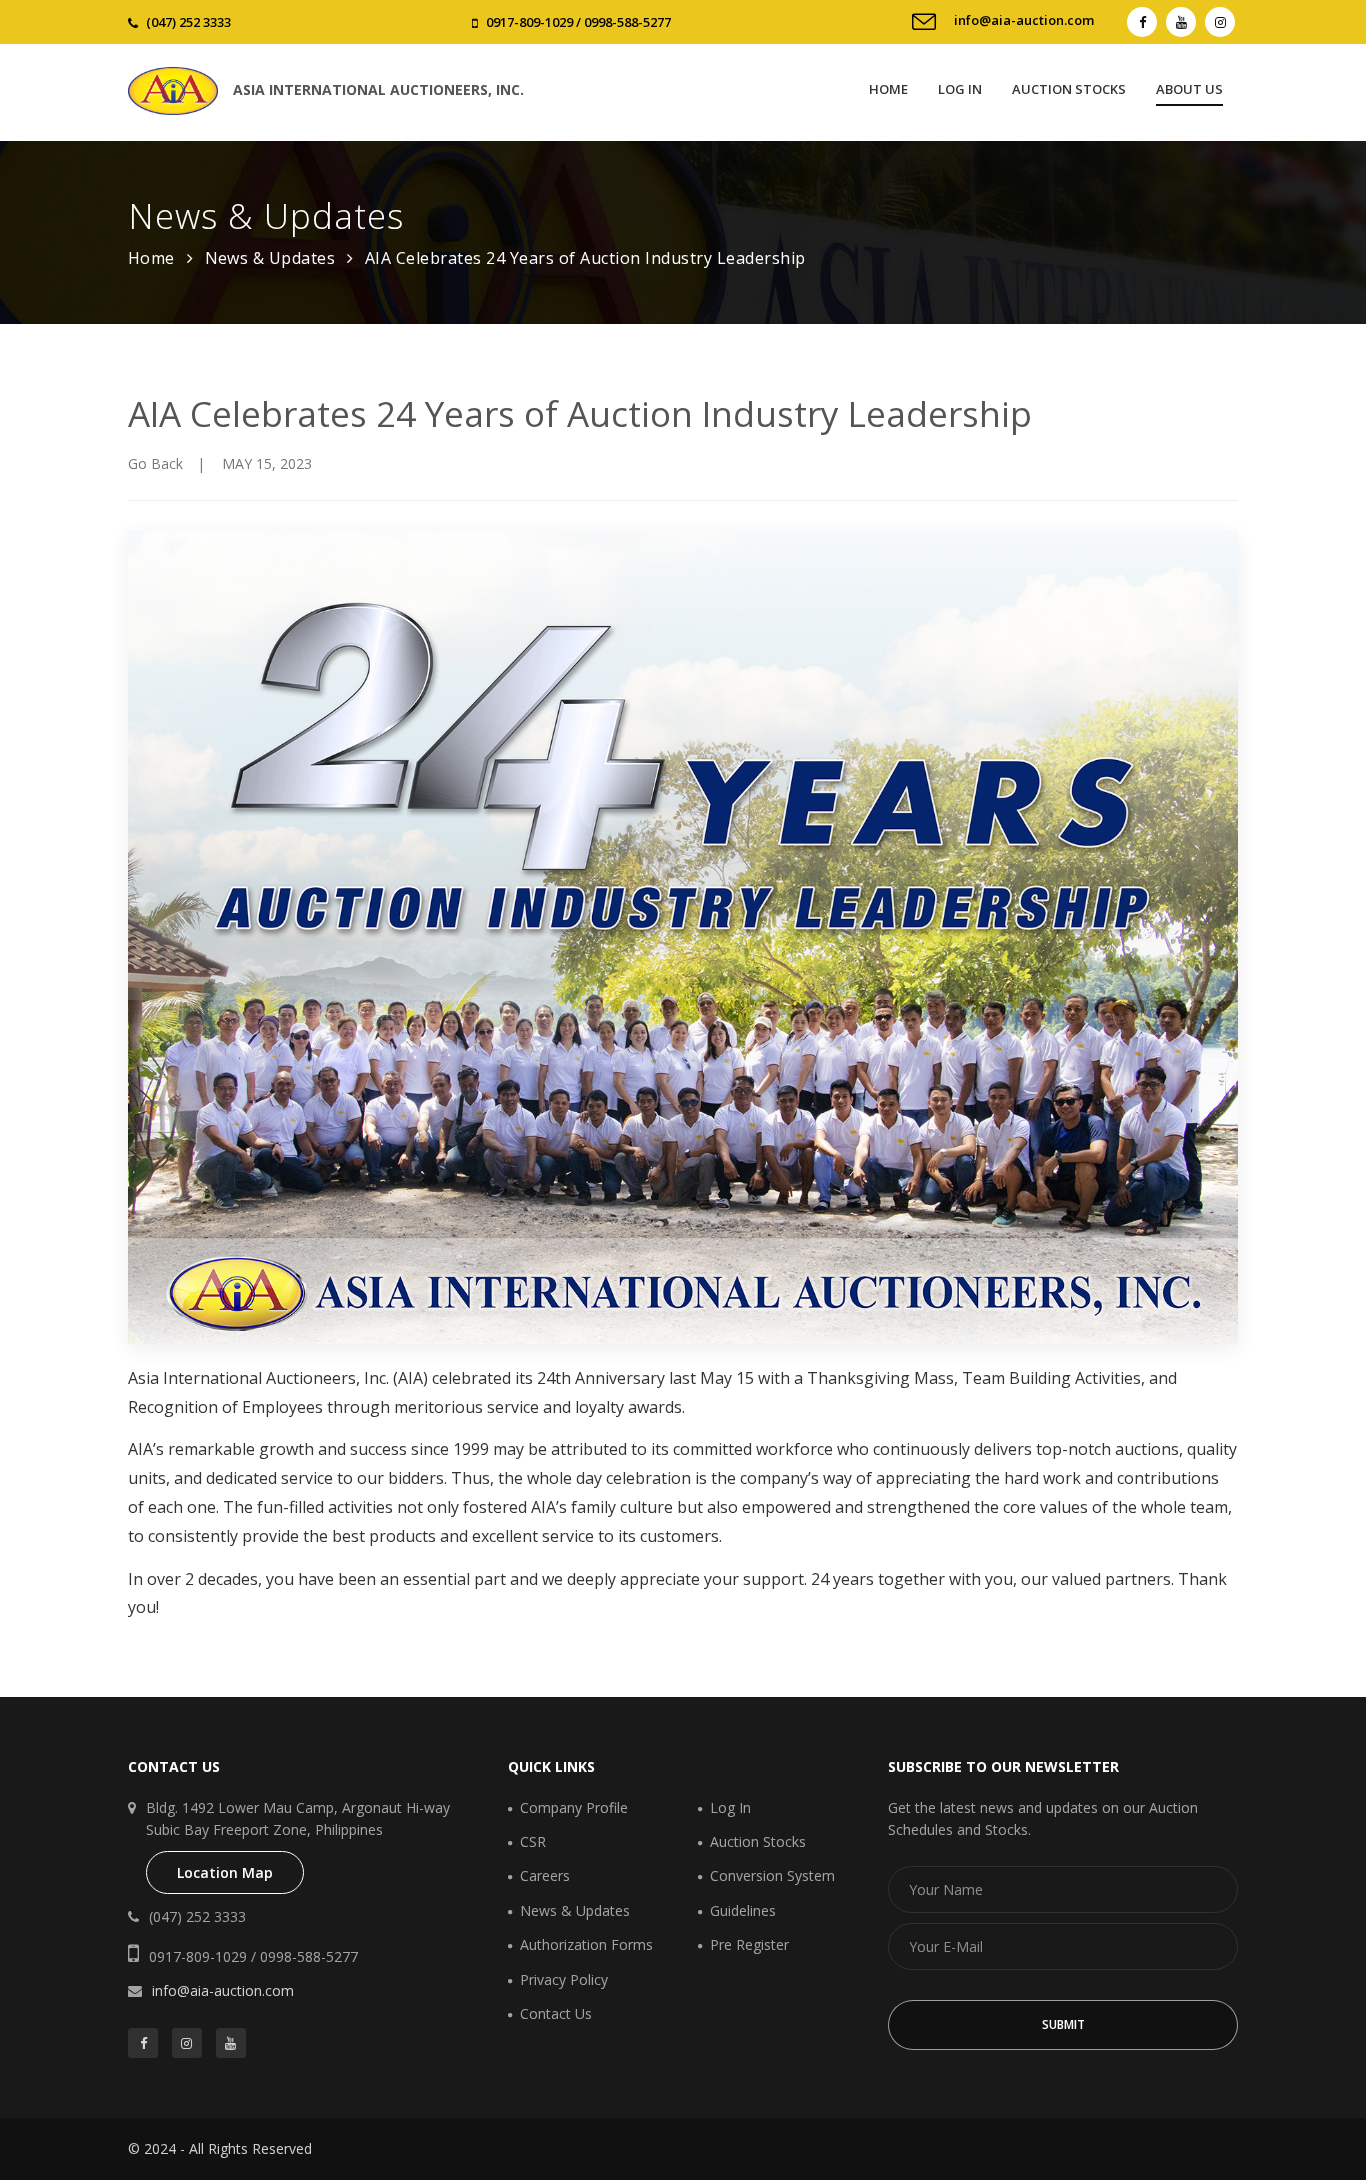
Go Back (155, 463)
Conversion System (772, 1875)
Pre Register (749, 1944)
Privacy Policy (564, 1979)
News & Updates (270, 258)
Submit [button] (1063, 2024)
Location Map (225, 1872)
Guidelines (743, 1910)
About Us (1189, 89)
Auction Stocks (1069, 89)
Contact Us (556, 2013)
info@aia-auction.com (1024, 20)
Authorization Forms (586, 1944)
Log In (960, 89)
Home (888, 89)
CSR (533, 1841)
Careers (545, 1875)
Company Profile (574, 1807)
